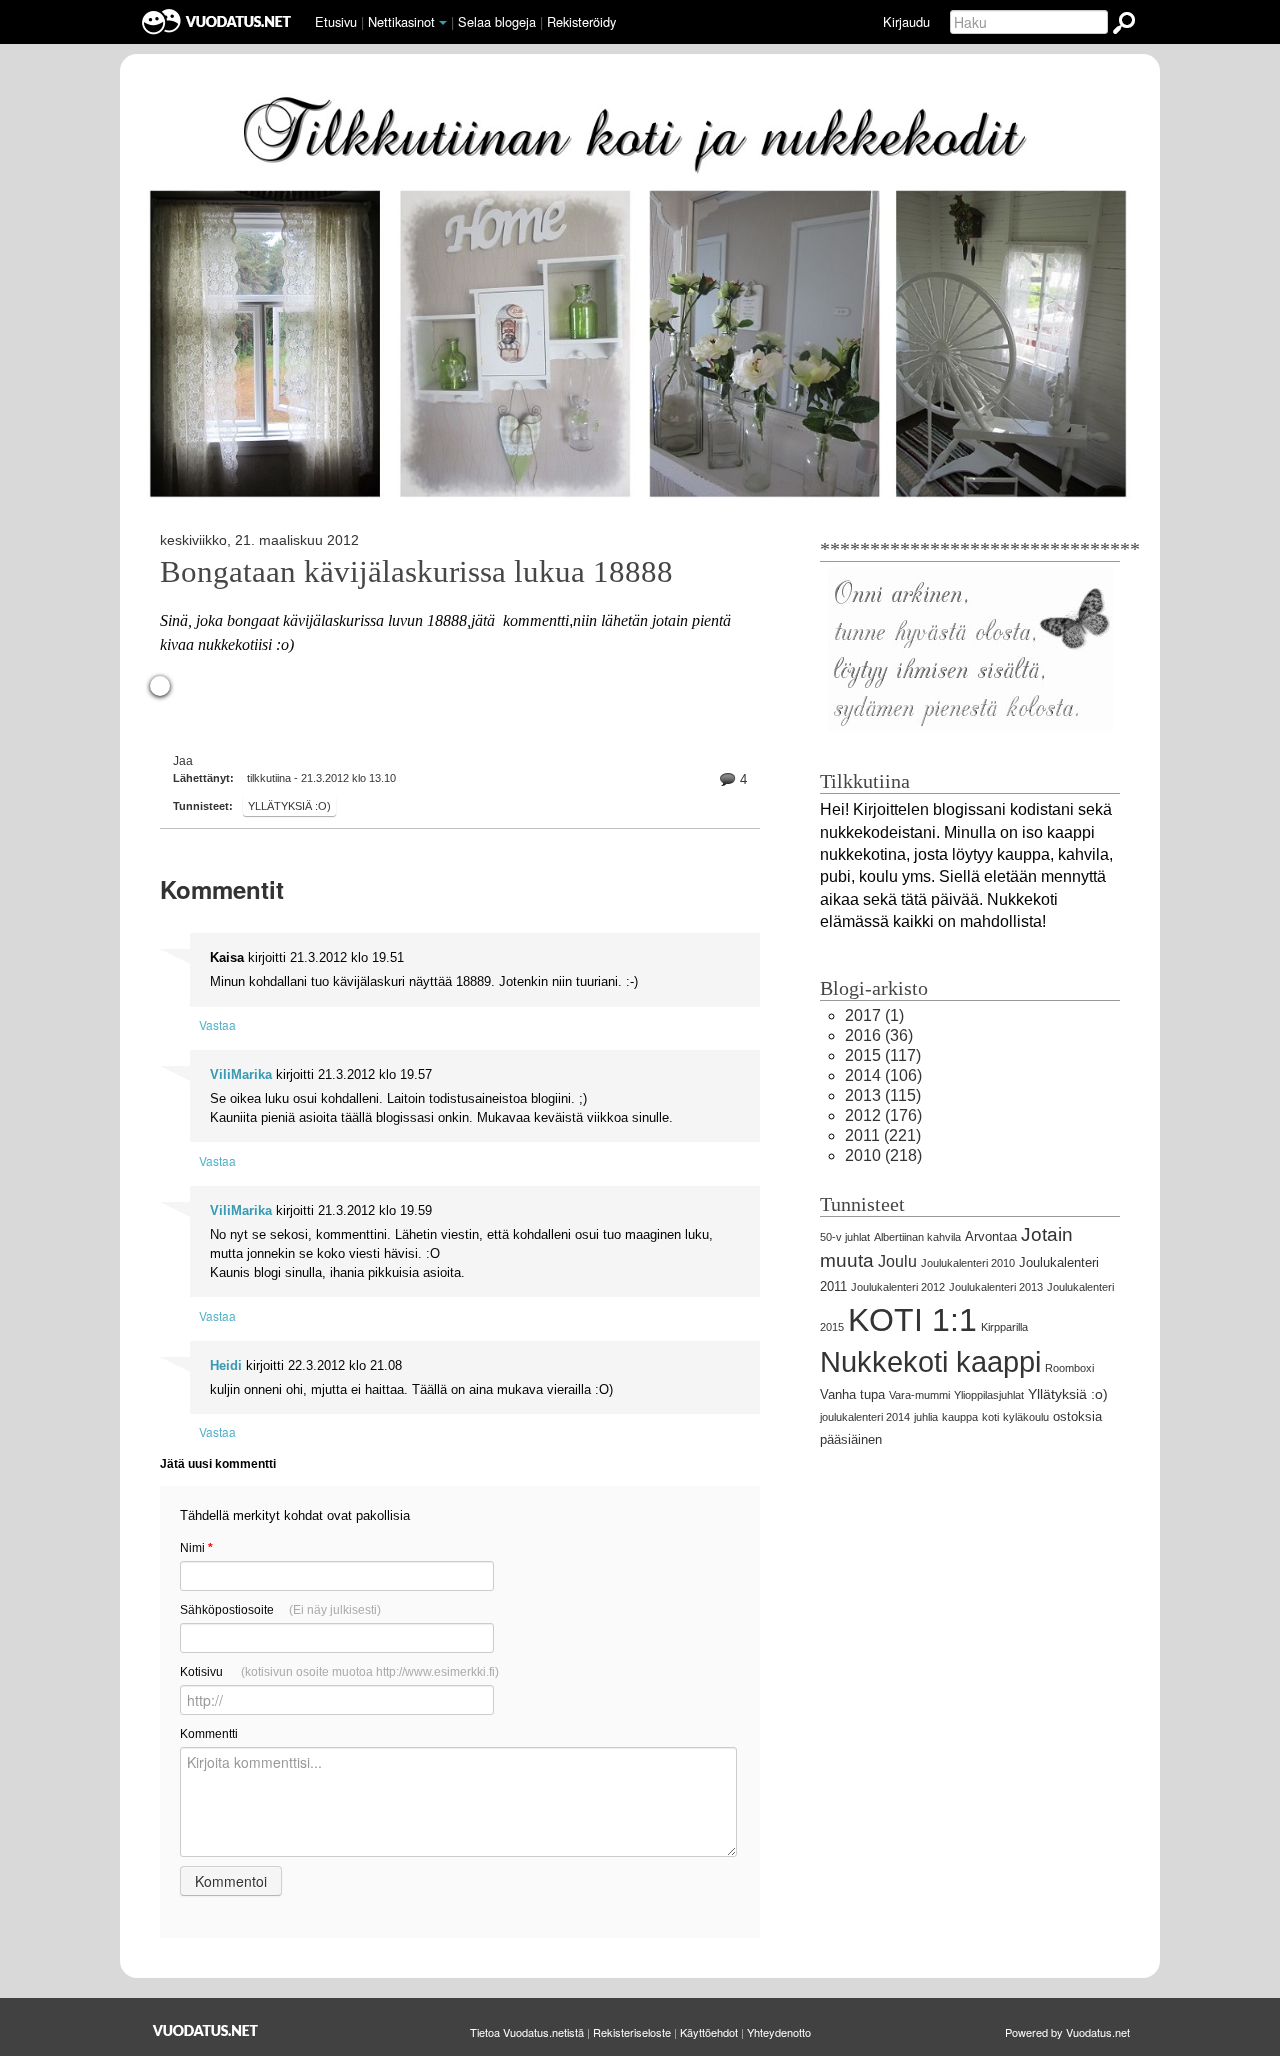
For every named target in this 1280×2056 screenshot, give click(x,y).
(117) (883, 1055)
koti (990, 1417)
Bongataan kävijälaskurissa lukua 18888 (416, 572)
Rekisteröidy (581, 21)
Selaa (497, 21)
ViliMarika (241, 1074)
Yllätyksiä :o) (289, 806)
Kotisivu (339, 1672)
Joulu (897, 1261)
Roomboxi (1069, 1368)
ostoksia (1077, 1416)
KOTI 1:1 (912, 1320)
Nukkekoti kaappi (930, 1362)
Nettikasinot (401, 21)
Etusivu (336, 21)
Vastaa (217, 1024)
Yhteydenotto (779, 2032)
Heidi (226, 1365)
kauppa (960, 1417)
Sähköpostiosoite (280, 1610)
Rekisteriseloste (632, 2032)
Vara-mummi (919, 1395)
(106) (883, 1075)
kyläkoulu (1026, 1417)
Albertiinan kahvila (917, 1237)
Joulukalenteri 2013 (996, 1287)
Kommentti (209, 1734)
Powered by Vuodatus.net (1067, 2032)
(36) (879, 1035)
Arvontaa (991, 1236)
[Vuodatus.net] (206, 2030)
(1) (874, 1015)
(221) (883, 1135)
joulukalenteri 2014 (865, 1417)
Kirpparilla (1004, 1327)
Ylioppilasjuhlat (989, 1395)
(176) (883, 1115)
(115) (883, 1095)
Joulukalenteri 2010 (968, 1263)
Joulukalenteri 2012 (898, 1287)
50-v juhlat (845, 1237)
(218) (883, 1155)
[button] (443, 23)
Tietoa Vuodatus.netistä (527, 2032)
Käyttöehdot (709, 2032)
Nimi (196, 1548)
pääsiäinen (851, 1439)
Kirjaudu (906, 21)
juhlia (926, 1417)
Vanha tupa (852, 1394)
